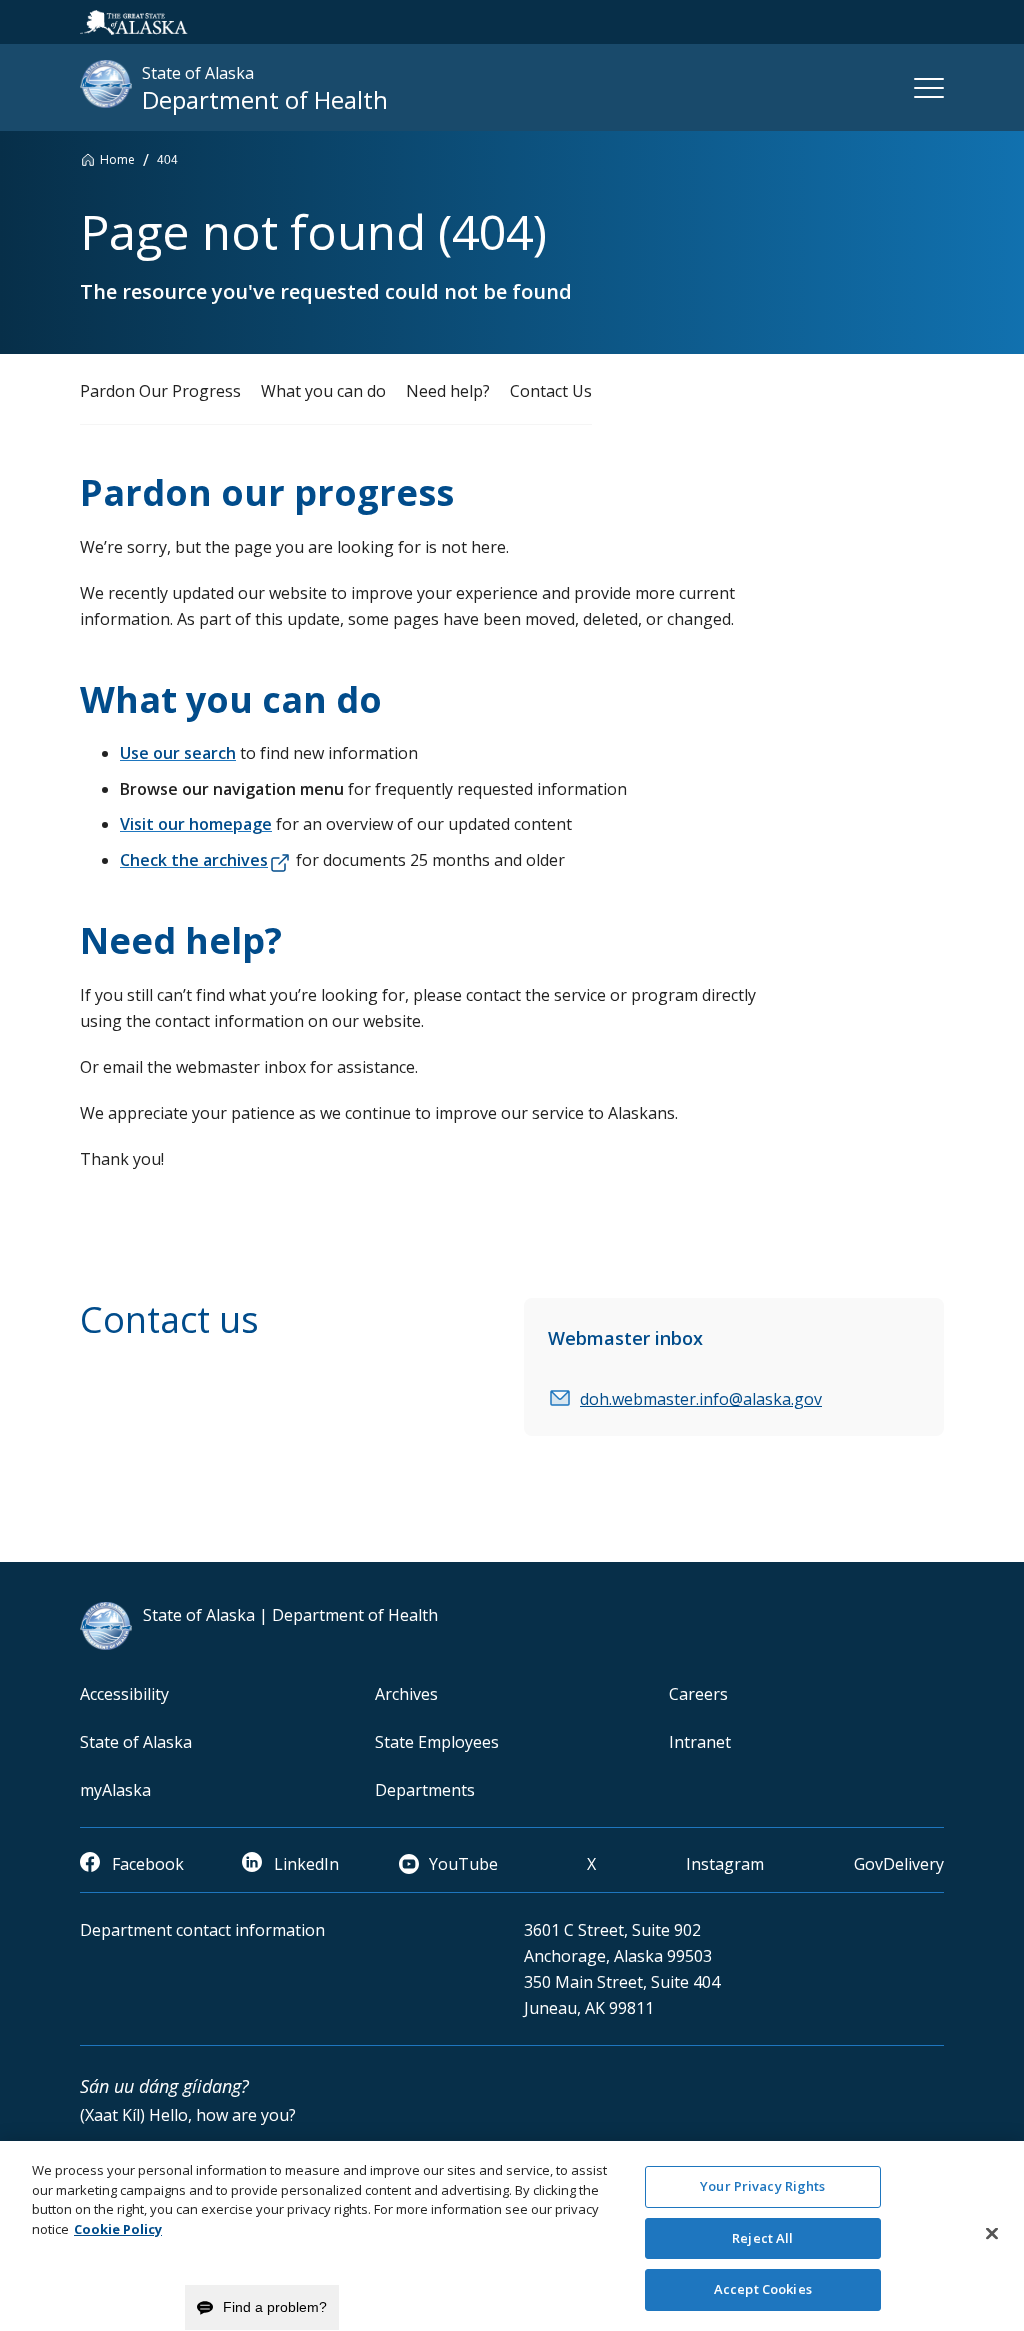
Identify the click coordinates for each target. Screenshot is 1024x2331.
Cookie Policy (118, 2229)
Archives (406, 1694)
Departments (425, 1790)
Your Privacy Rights (762, 2186)
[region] (512, 2236)
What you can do (323, 391)
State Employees (437, 1742)
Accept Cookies (763, 2289)
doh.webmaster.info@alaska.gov (701, 1399)
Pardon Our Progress (160, 391)
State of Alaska (136, 1742)
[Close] (992, 2234)
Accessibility (124, 1694)
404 (167, 160)
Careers (698, 1694)
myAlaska (115, 1790)
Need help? (448, 391)
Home (117, 159)
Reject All (762, 2238)
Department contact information (202, 1930)
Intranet (700, 1742)
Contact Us (551, 391)
